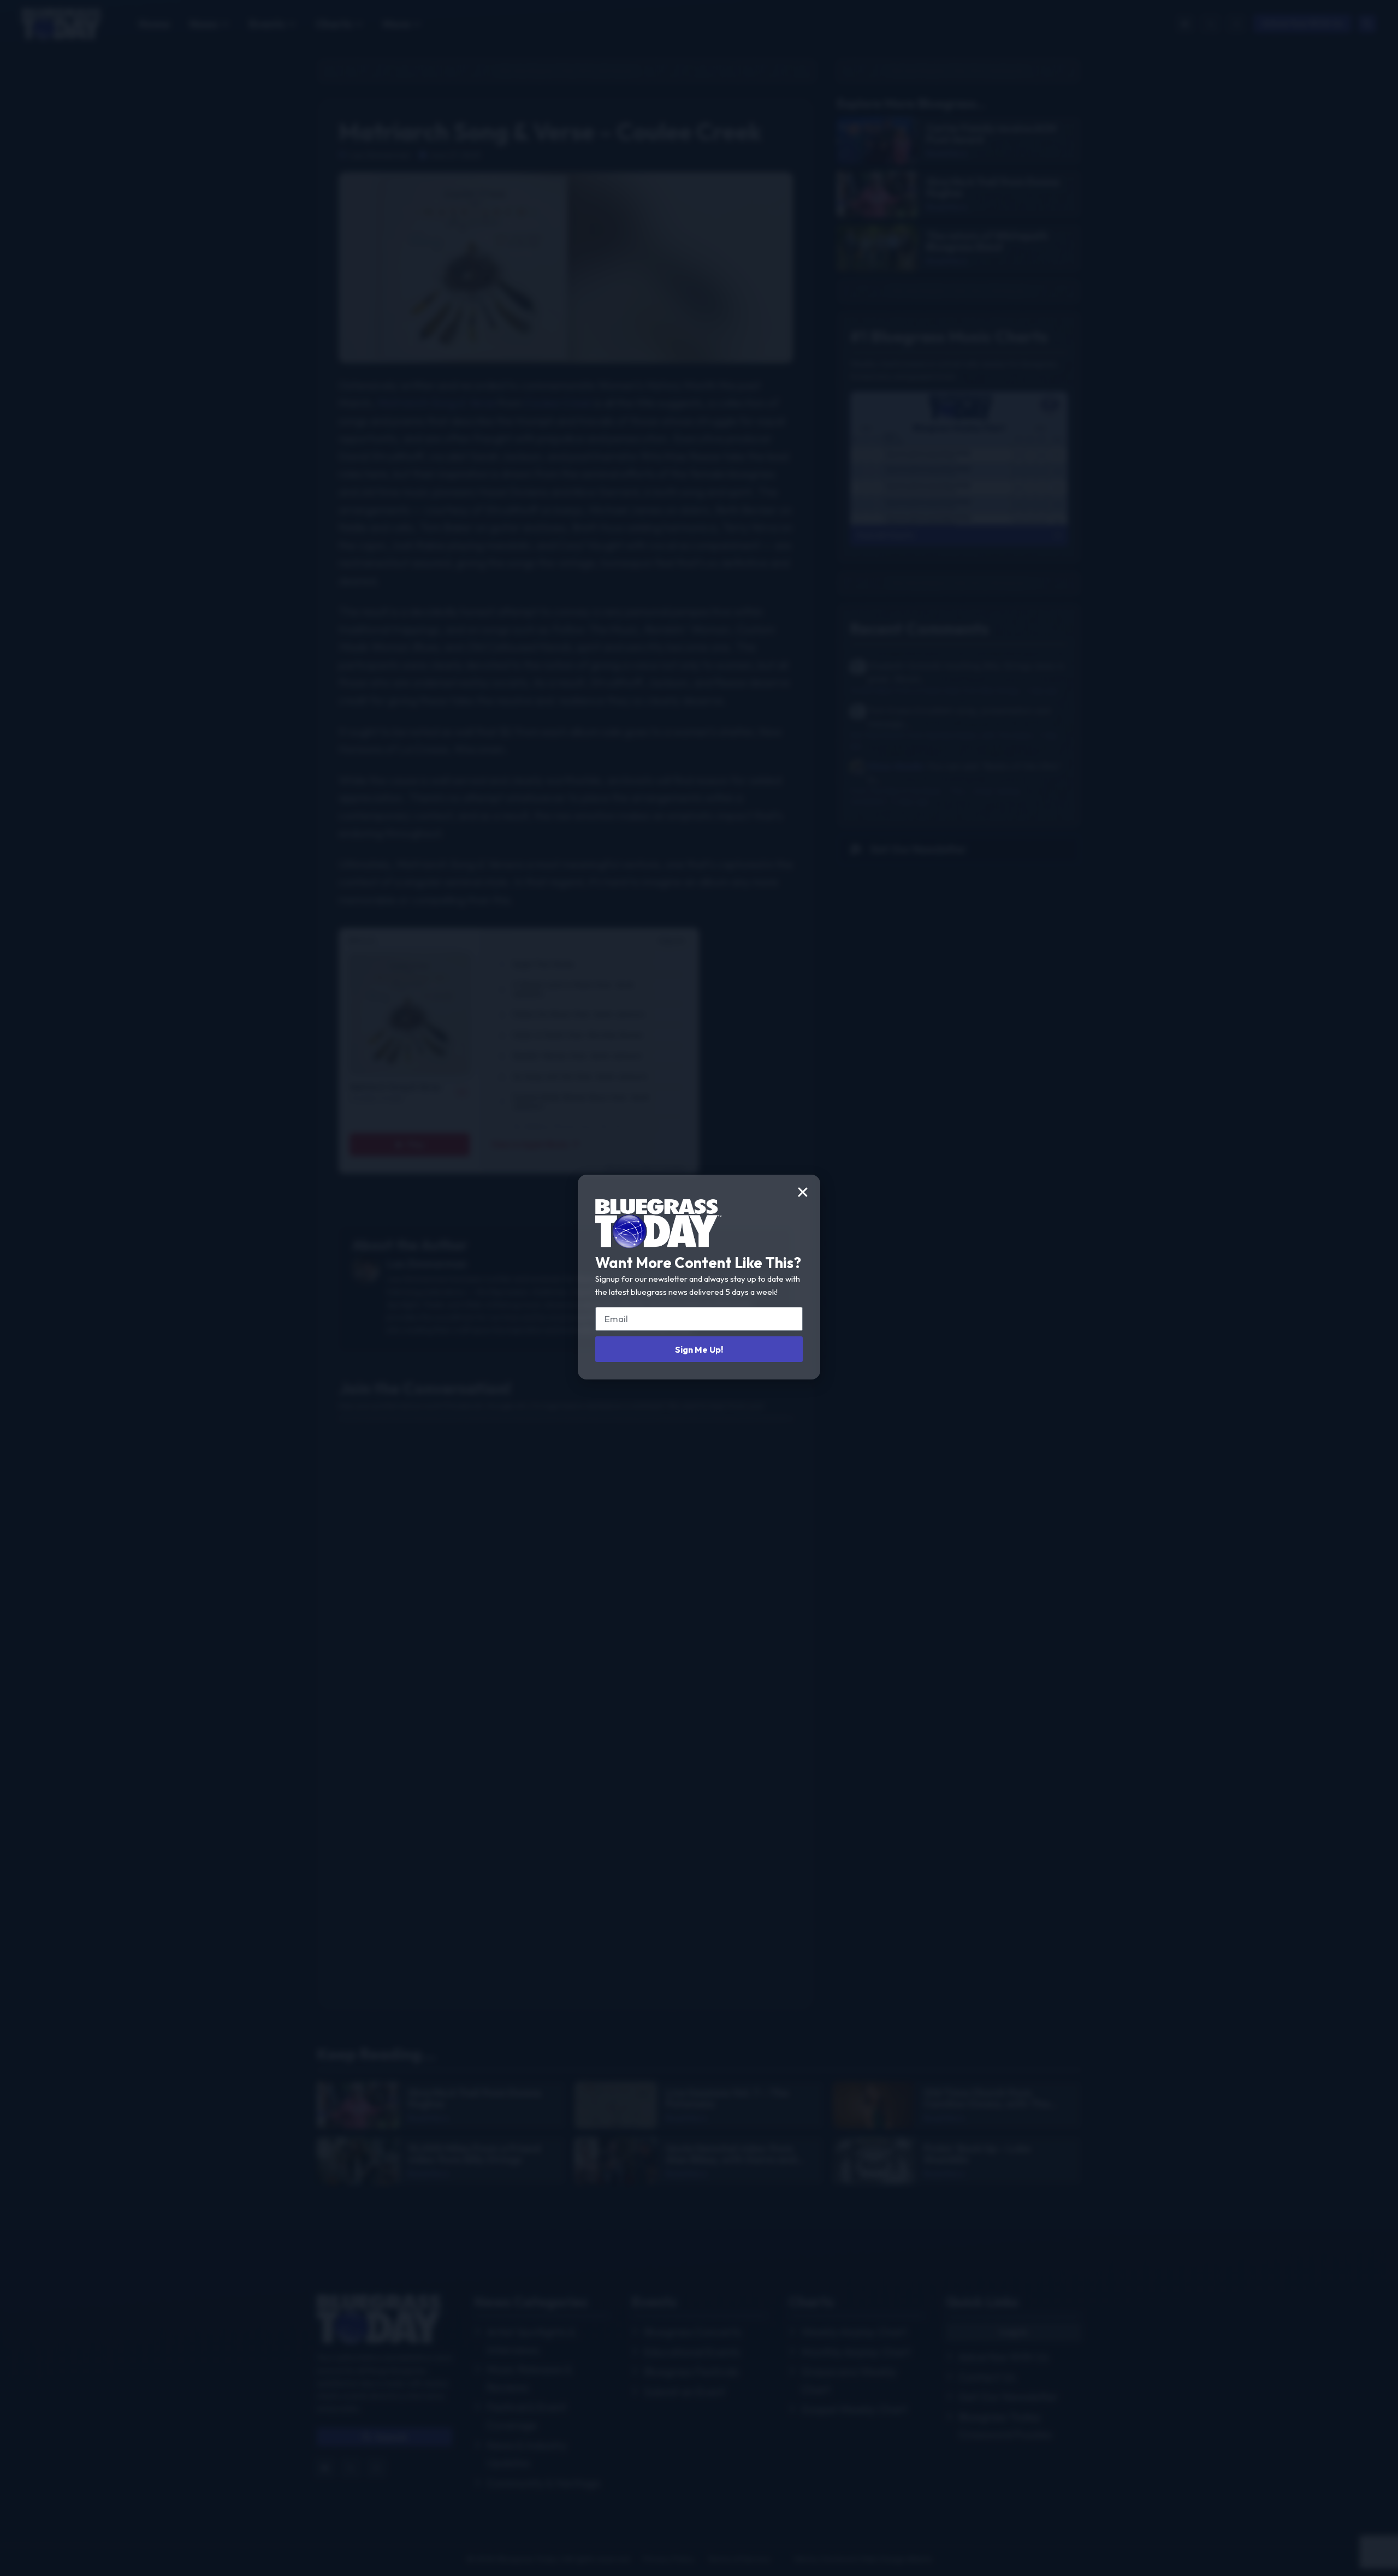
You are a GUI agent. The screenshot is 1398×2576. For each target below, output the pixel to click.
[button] (803, 1192)
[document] (699, 1288)
